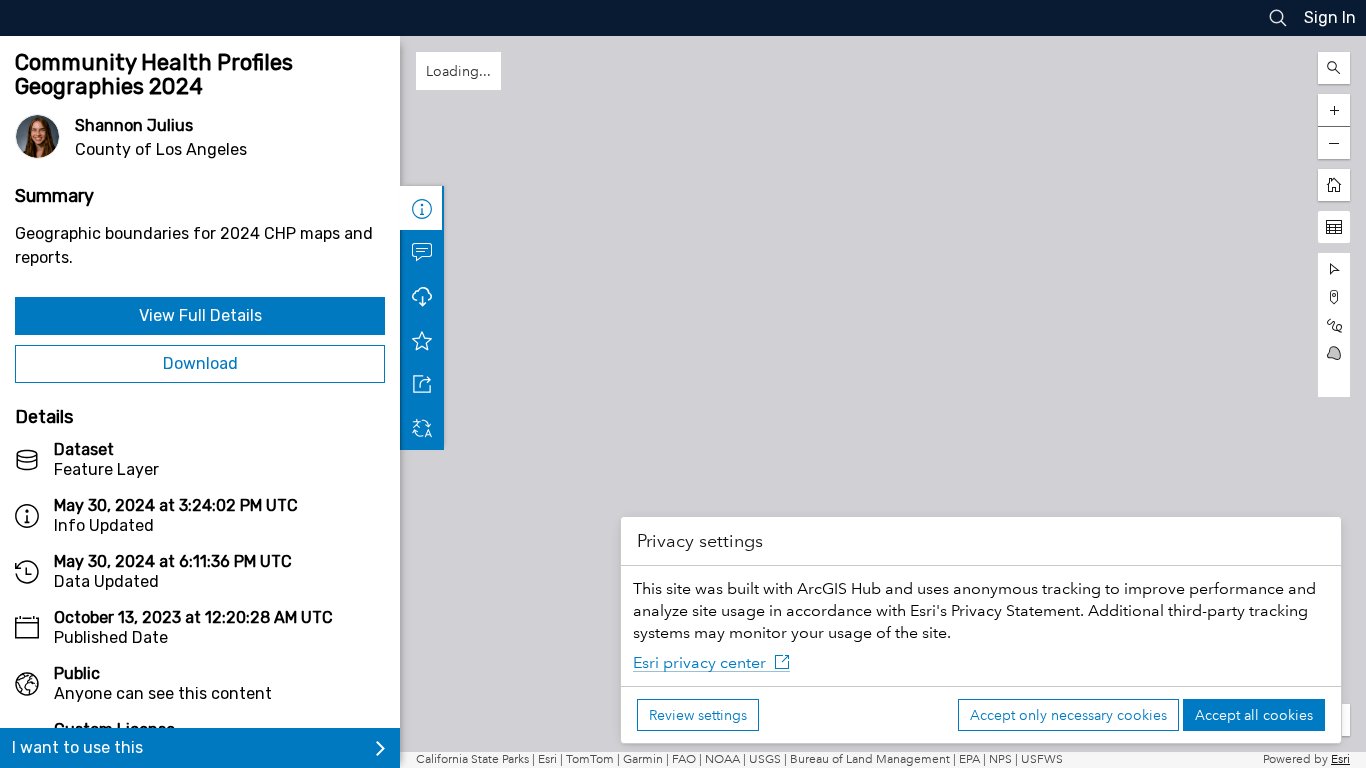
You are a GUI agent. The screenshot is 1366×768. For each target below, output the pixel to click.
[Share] (422, 384)
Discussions (422, 252)
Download (200, 363)
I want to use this (77, 747)
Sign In (1330, 17)
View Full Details (200, 315)
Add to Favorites (422, 340)
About (422, 208)
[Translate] (422, 428)
